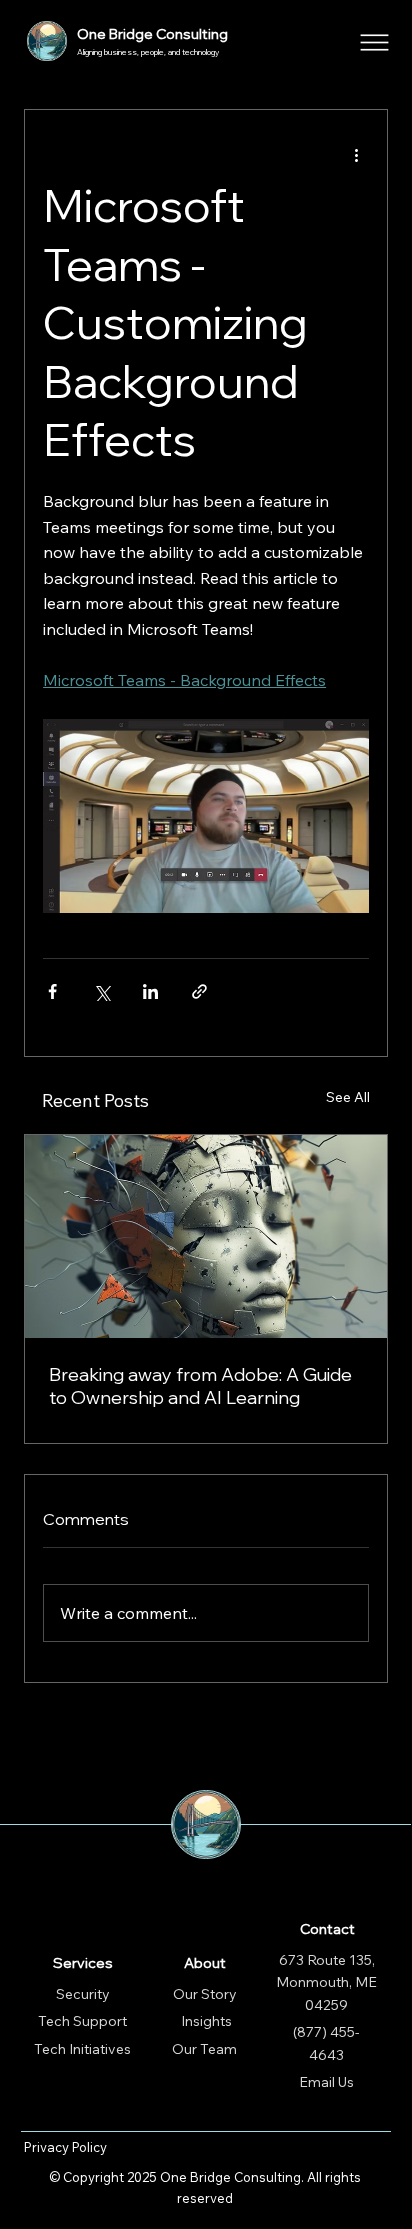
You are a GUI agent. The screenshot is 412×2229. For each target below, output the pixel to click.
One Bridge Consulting (152, 34)
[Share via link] (199, 991)
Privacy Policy (65, 2147)
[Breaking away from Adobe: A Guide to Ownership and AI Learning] (206, 1236)
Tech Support (82, 2021)
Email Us (326, 2082)
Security (83, 1994)
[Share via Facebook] (52, 991)
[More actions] (357, 154)
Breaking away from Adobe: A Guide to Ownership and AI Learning (200, 1386)
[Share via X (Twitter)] (101, 991)
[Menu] (373, 42)
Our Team (204, 2049)
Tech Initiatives (82, 2049)
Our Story (205, 1994)
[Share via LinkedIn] (150, 991)
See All (348, 1097)
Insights (205, 2021)
